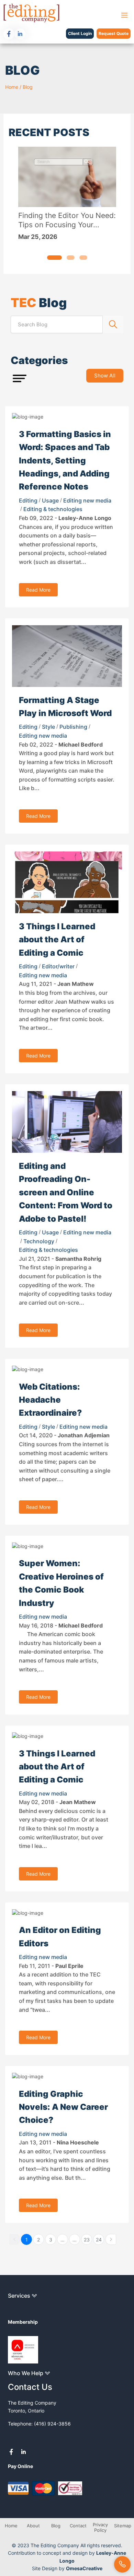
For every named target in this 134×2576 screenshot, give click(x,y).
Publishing (73, 727)
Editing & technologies (53, 509)
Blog (28, 87)
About (33, 2526)
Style (48, 727)
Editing (28, 500)
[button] (54, 258)
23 (87, 2240)
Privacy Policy (100, 2527)
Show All (105, 376)
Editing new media (87, 500)
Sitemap (123, 2526)
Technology (39, 1241)
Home (12, 87)
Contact (78, 2526)
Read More (38, 590)
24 (99, 2240)
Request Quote (114, 33)
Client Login (80, 33)
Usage (50, 500)
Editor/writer (58, 966)
